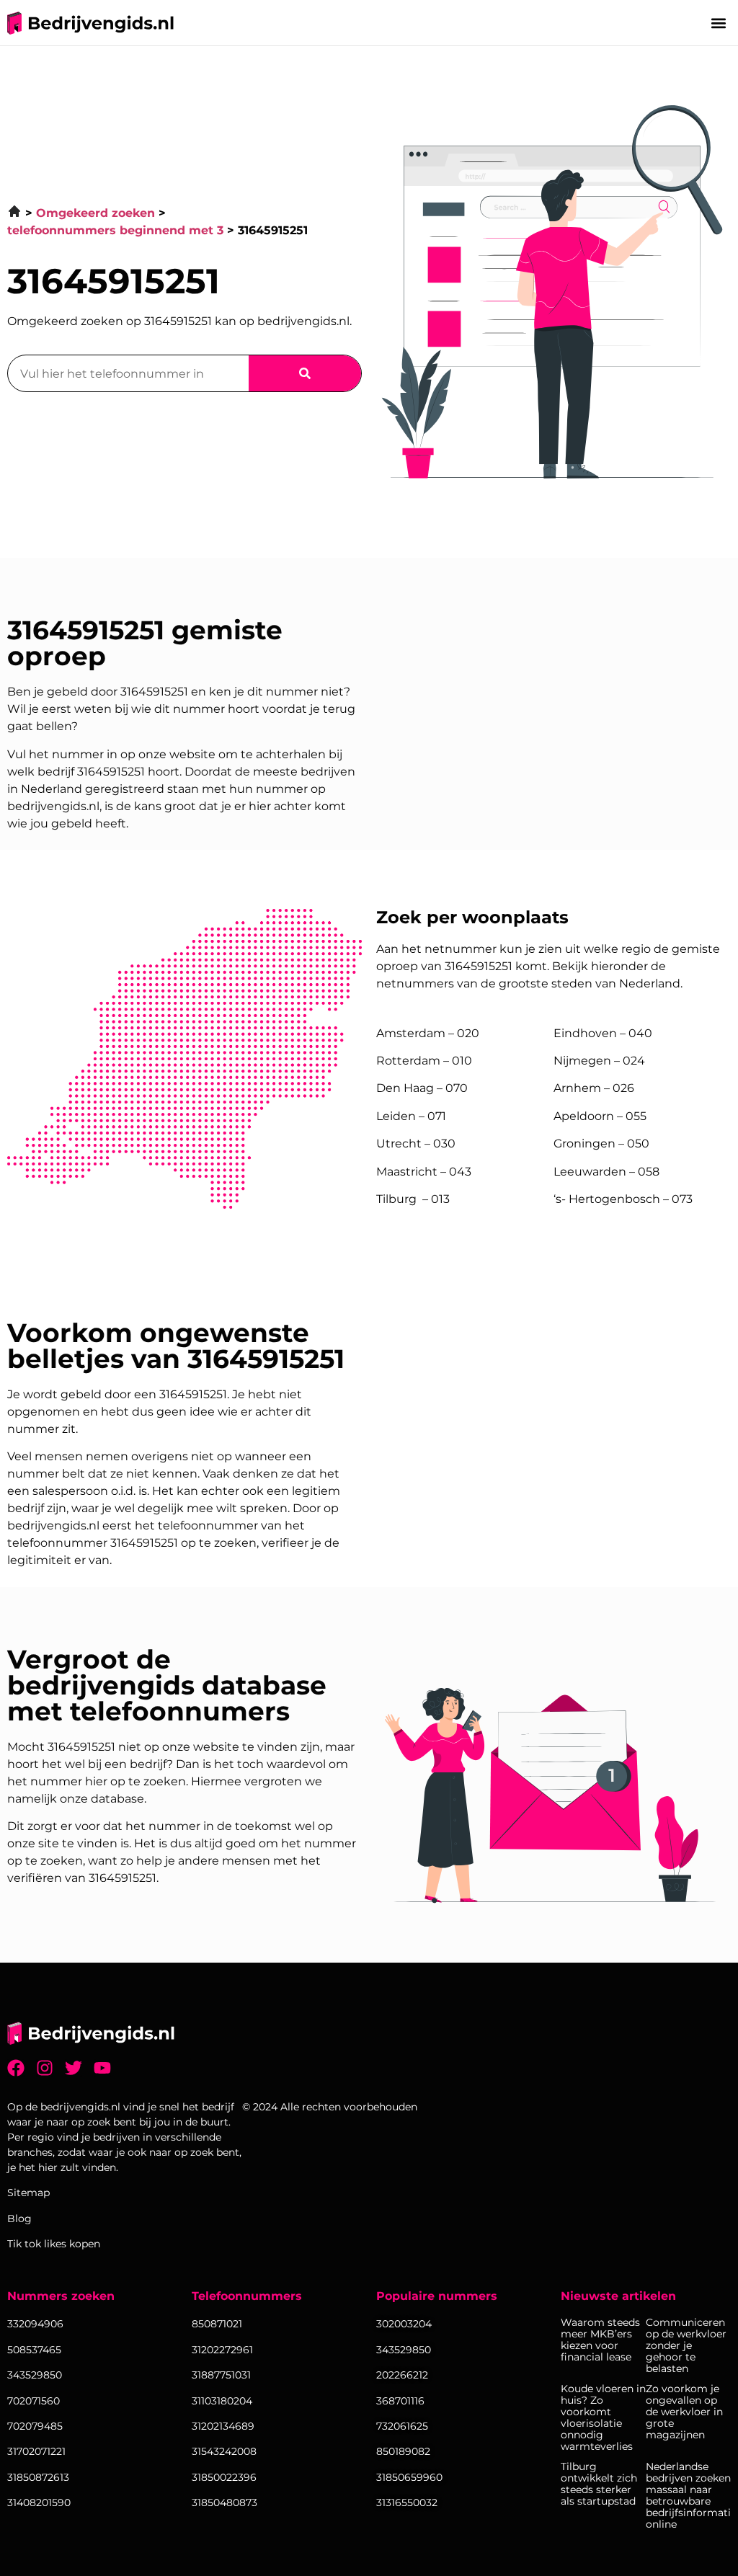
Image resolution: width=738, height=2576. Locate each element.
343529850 (404, 2350)
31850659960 (409, 2477)
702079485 (35, 2426)
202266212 (402, 2375)
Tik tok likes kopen (54, 2244)
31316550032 (407, 2502)
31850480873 (224, 2502)
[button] (719, 23)
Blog (19, 2219)
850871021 (217, 2324)
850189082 (403, 2451)
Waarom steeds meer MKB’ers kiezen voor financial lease (600, 2340)
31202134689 (223, 2426)
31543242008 (224, 2451)
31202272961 (222, 2350)
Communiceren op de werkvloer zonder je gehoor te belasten (686, 2345)
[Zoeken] (305, 373)
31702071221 (36, 2451)
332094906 (35, 2324)
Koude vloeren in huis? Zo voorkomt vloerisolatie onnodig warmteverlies (603, 2417)
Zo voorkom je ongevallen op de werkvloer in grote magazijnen (684, 2412)
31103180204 (222, 2401)
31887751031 (221, 2375)
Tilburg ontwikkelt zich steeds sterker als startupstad (599, 2484)
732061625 (402, 2426)
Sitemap (28, 2193)
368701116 (400, 2401)
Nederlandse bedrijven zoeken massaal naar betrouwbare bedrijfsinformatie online (688, 2495)
